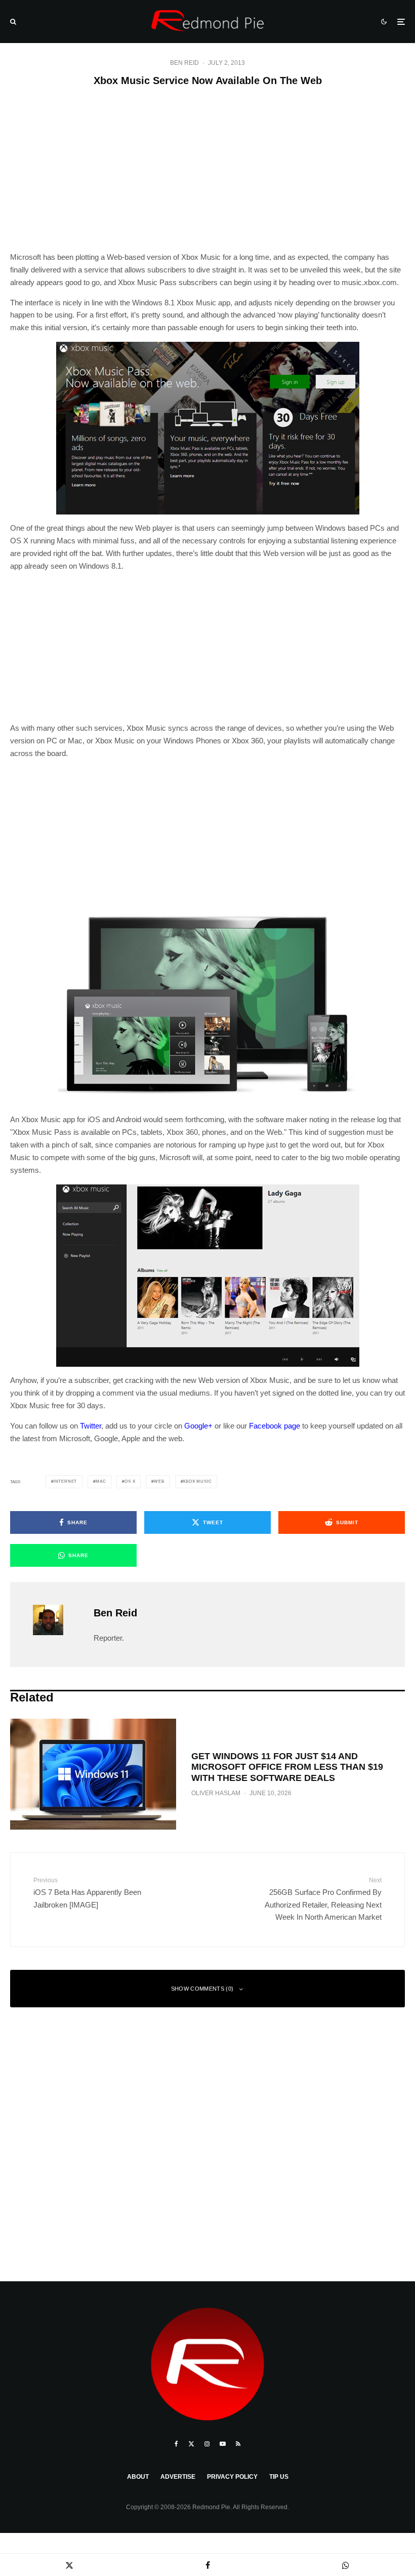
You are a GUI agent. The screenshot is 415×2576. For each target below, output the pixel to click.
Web (159, 1481)
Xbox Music (197, 1481)
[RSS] (238, 2444)
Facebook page (275, 1426)
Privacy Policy (232, 2477)
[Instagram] (207, 2444)
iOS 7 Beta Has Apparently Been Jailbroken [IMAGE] (87, 1893)
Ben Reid (184, 63)
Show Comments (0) (202, 1989)
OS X (130, 1481)
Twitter (91, 1426)
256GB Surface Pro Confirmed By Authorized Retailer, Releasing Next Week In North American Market (323, 1899)
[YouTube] (223, 2444)
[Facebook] (176, 2444)
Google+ (198, 1426)
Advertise (178, 2477)
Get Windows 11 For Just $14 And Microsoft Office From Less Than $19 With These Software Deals (287, 1767)
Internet (65, 1481)
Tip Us (279, 2477)
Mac (101, 1481)
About (138, 2477)
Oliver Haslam (216, 1793)
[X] (191, 2444)
